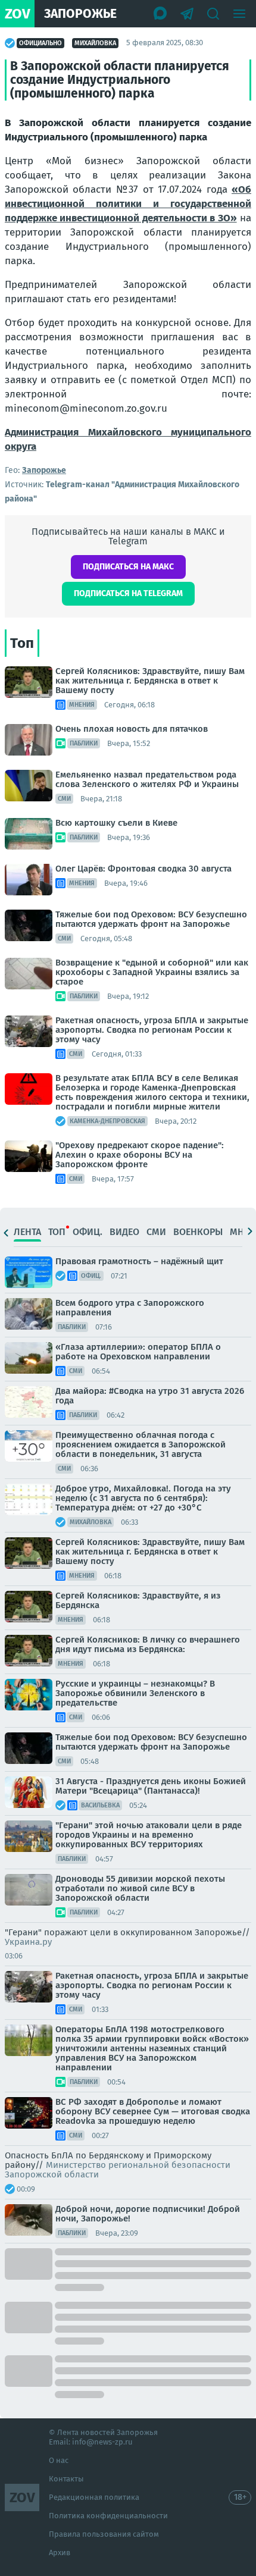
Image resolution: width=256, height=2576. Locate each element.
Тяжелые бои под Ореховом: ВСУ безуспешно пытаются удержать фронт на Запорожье (151, 919)
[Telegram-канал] (187, 14)
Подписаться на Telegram (128, 593)
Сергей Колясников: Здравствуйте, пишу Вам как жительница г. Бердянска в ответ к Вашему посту (150, 681)
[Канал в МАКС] (161, 14)
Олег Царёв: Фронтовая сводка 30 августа (143, 869)
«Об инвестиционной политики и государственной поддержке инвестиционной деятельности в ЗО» (128, 204)
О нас (59, 2460)
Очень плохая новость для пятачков (132, 729)
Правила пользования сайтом (104, 2534)
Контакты (66, 2479)
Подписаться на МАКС (128, 567)
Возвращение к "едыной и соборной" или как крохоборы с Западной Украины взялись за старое (152, 972)
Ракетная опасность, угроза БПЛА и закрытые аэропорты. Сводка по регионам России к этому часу (152, 1030)
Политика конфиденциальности (108, 2516)
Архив (60, 2553)
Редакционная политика (94, 2497)
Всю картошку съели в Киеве (116, 823)
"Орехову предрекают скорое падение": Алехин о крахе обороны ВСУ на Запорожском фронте (140, 1155)
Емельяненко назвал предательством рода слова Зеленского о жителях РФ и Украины (147, 779)
